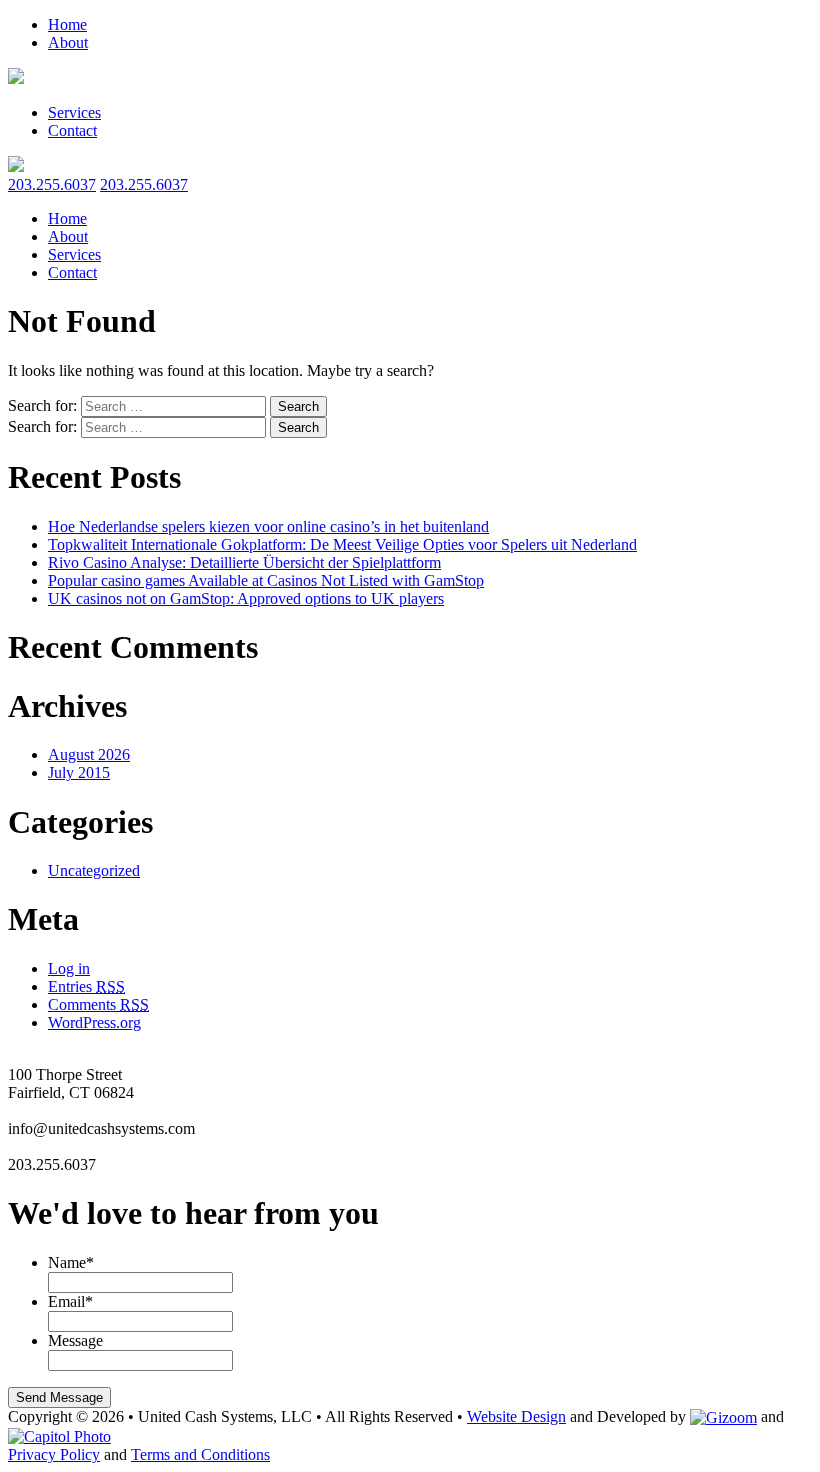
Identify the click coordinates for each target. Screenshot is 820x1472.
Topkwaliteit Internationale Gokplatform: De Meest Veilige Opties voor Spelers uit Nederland (342, 544)
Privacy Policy (54, 1454)
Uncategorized (94, 870)
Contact (72, 130)
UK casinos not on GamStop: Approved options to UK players (246, 598)
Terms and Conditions (200, 1454)
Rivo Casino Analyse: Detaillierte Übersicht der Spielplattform (244, 562)
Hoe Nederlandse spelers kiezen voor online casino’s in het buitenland (268, 526)
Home (67, 24)
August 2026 (89, 754)
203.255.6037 (52, 184)
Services (74, 112)
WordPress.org (94, 1022)
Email (70, 1301)
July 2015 (79, 772)
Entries (86, 986)
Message (75, 1340)
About (68, 42)
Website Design (516, 1416)
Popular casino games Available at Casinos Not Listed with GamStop (266, 580)
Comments (98, 1004)
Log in (69, 968)
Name (71, 1262)
